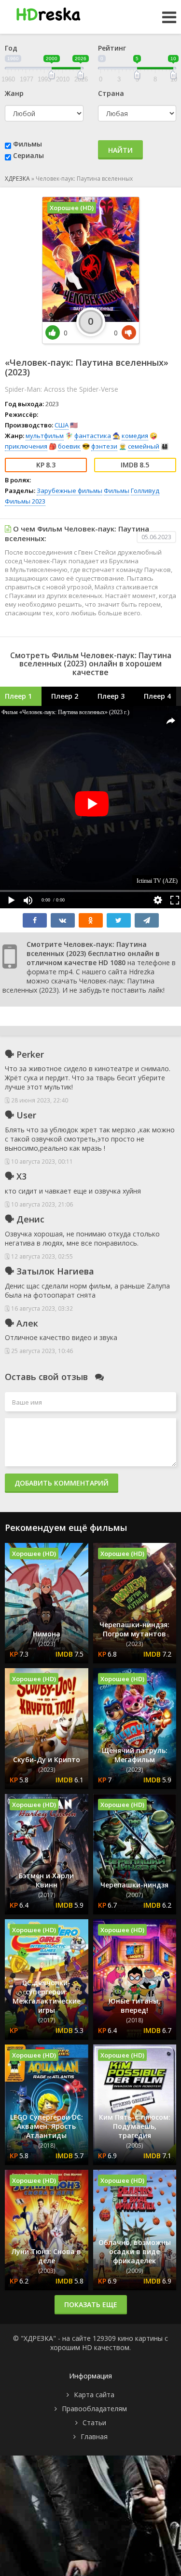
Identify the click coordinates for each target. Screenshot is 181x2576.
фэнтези (104, 446)
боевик (69, 446)
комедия (135, 436)
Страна (111, 93)
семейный (144, 446)
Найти (120, 150)
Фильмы (28, 144)
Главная (94, 2437)
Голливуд (145, 491)
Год (11, 48)
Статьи (94, 2423)
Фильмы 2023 (25, 501)
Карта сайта (94, 2395)
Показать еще (91, 2304)
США (62, 425)
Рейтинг (112, 48)
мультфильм (45, 436)
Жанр (14, 93)
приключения (26, 446)
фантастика (93, 436)
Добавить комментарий (62, 1483)
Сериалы (28, 155)
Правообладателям (94, 2409)
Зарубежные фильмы (70, 491)
